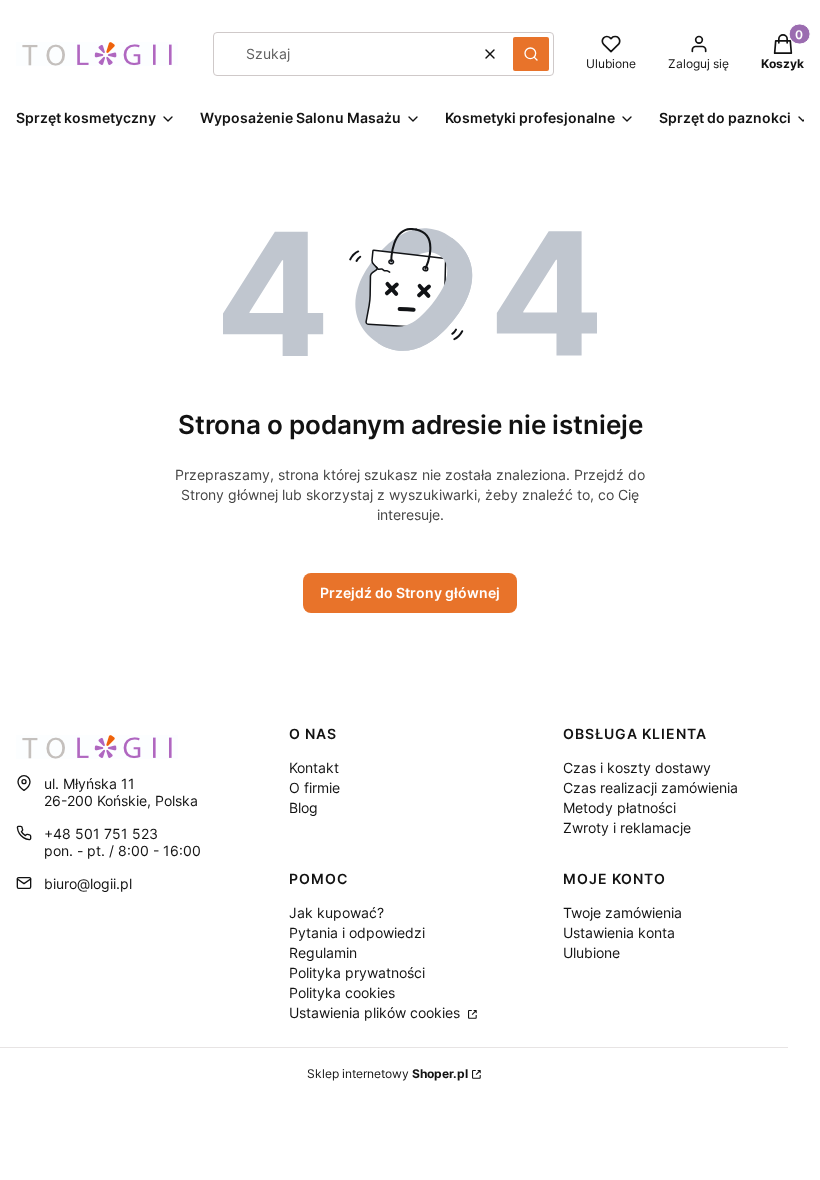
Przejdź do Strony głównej (410, 592)
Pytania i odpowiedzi (357, 932)
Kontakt (314, 767)
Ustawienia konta (619, 932)
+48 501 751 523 (101, 833)
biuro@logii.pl (88, 883)
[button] (531, 54)
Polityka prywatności (357, 972)
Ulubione (591, 952)
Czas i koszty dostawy (637, 767)
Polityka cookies (342, 992)
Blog (303, 807)
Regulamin (323, 952)
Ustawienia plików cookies (376, 1012)
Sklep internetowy (387, 1073)
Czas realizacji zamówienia (650, 787)
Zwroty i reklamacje (627, 827)
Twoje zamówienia (622, 912)
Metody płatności (619, 807)
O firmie (314, 787)
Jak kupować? (336, 912)
